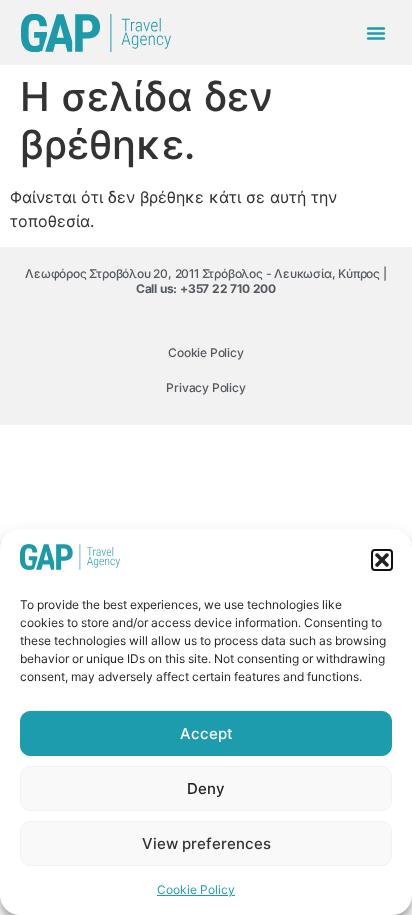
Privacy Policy (205, 387)
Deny (206, 788)
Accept (206, 733)
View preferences (206, 843)
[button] (382, 560)
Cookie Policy (196, 889)
